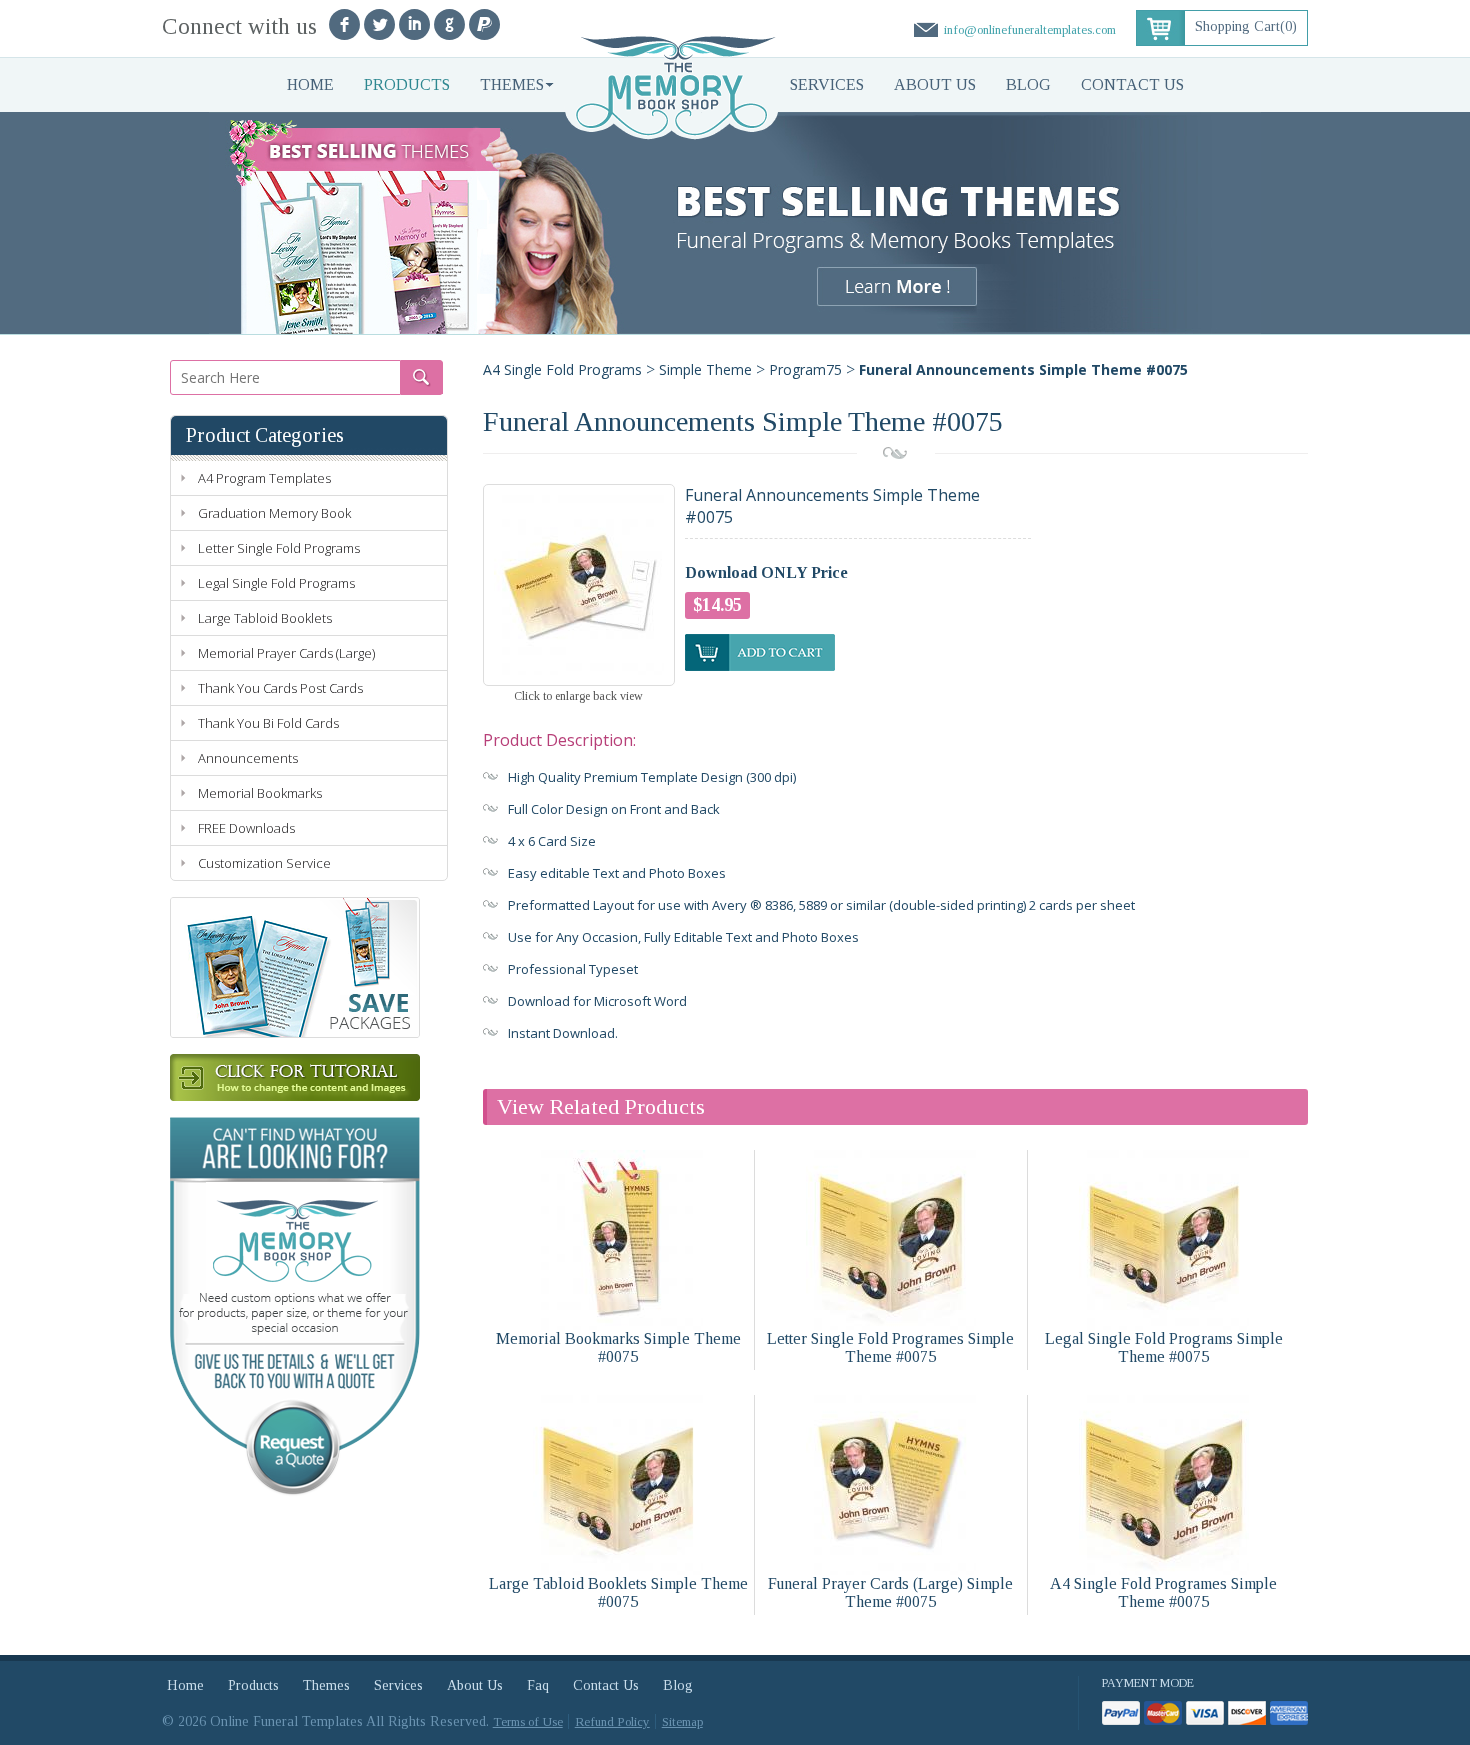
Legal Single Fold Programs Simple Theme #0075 (1164, 1347)
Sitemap (682, 1721)
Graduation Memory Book (274, 513)
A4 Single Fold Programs (562, 369)
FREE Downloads (246, 828)
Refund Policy (612, 1721)
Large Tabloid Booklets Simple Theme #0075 (618, 1592)
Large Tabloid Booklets (265, 618)
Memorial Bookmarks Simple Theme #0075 (618, 1347)
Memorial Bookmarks (260, 793)
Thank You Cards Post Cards (280, 688)
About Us (935, 84)
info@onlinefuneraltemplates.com (1030, 29)
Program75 (805, 369)
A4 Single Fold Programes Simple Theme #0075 (1163, 1592)
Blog (1028, 84)
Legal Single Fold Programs (276, 583)
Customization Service (264, 863)
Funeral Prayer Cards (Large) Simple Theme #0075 (890, 1592)
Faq (538, 1685)
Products (407, 84)
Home (310, 84)
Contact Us (1132, 84)
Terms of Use (528, 1721)
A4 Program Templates (264, 478)
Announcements (248, 758)
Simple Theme (705, 369)
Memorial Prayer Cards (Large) (286, 653)
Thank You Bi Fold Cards (268, 723)
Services (827, 84)
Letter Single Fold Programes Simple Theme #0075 (890, 1347)
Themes (512, 84)
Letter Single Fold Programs (279, 548)
